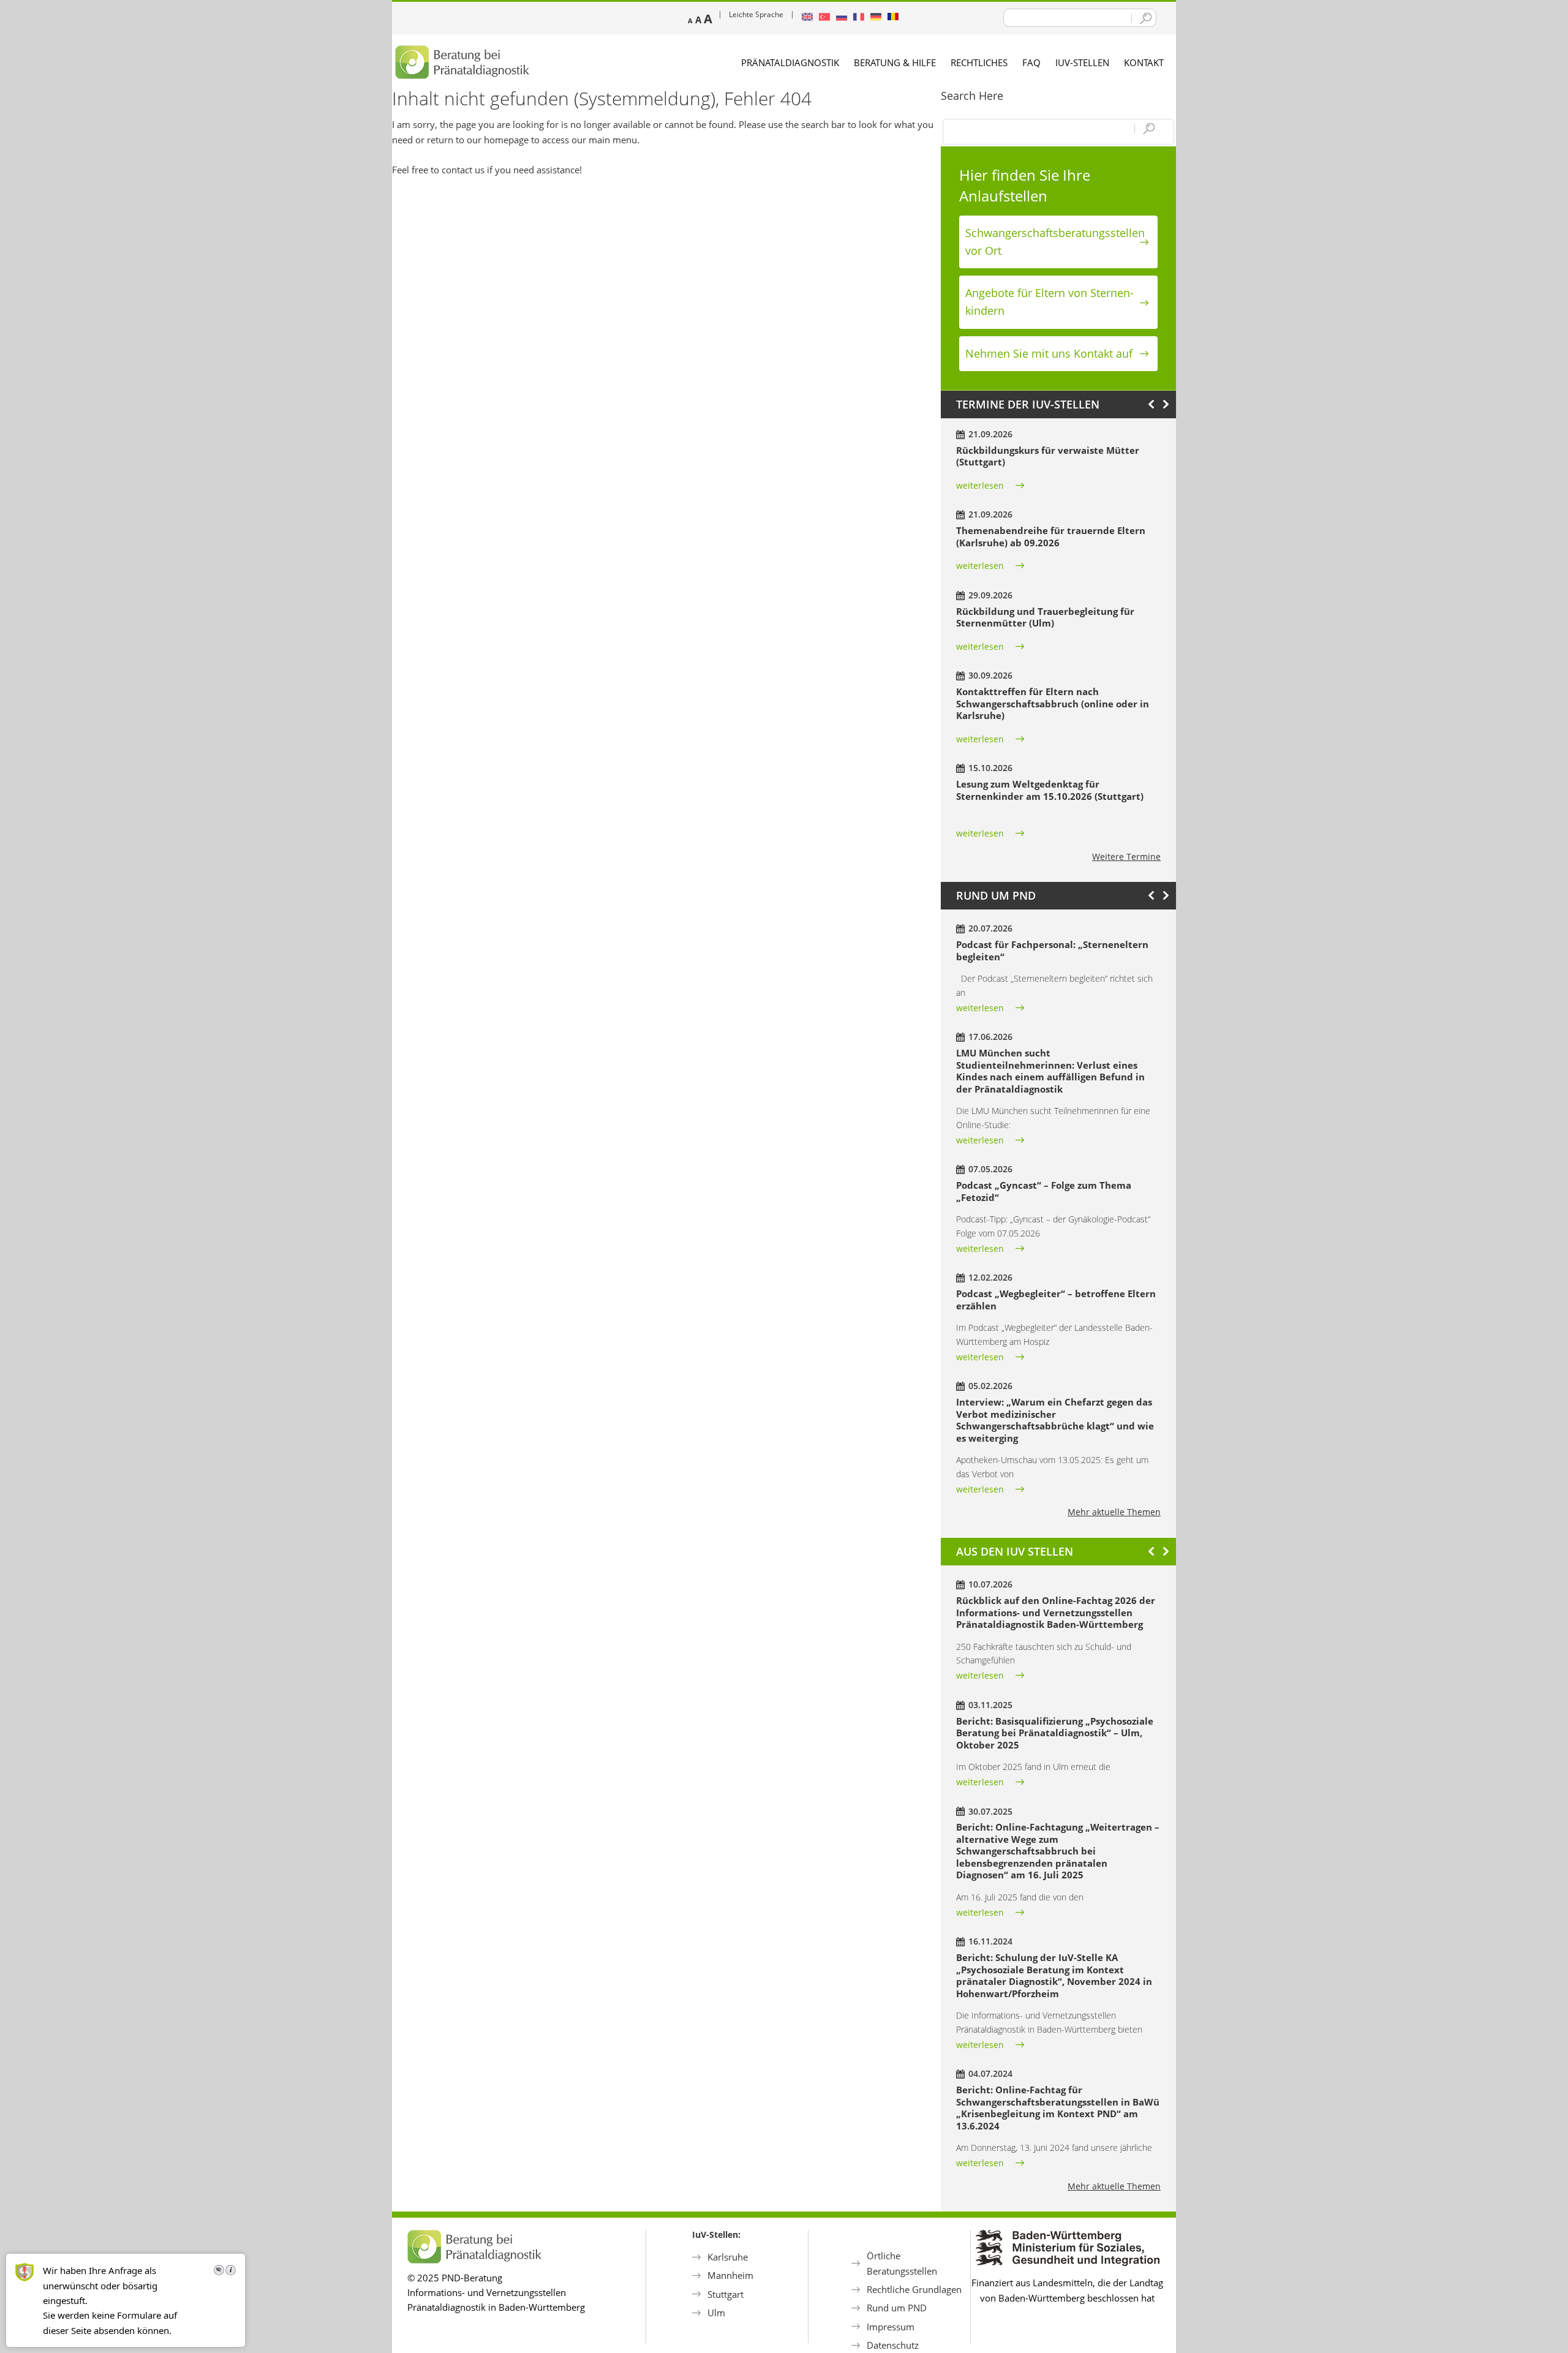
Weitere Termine (1126, 856)
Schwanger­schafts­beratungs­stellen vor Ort (1055, 242)
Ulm (716, 2313)
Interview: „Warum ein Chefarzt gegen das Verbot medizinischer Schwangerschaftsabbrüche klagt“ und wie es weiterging (1055, 1420)
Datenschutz (893, 2345)
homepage (506, 140)
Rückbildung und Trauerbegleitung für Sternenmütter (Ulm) (1045, 617)
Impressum (891, 2327)
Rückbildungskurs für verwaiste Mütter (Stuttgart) (1048, 456)
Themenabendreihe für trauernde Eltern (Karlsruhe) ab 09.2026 (1051, 536)
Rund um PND (897, 2308)
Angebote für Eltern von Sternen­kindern (1050, 302)
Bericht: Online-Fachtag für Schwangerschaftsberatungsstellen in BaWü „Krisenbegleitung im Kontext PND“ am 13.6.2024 (1058, 2108)
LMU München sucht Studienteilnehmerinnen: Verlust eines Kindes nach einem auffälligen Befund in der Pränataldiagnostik (1050, 1071)
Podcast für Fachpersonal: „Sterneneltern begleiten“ (1052, 951)
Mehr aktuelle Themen (1114, 1512)
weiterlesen (980, 485)
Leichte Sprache (756, 14)
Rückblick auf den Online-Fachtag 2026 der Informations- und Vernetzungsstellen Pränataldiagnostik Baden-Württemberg (1056, 1612)
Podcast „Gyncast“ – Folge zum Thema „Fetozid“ (1044, 1191)
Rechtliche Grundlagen (914, 2289)
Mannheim (730, 2275)
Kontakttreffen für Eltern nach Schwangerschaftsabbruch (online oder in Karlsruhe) (1053, 703)
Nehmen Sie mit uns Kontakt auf (1049, 353)
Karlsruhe (728, 2257)
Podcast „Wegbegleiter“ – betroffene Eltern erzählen (1056, 1300)
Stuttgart (726, 2294)
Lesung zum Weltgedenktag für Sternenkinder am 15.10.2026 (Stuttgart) (1050, 790)
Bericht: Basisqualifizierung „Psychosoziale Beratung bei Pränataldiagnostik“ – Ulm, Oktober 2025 (1055, 1733)
